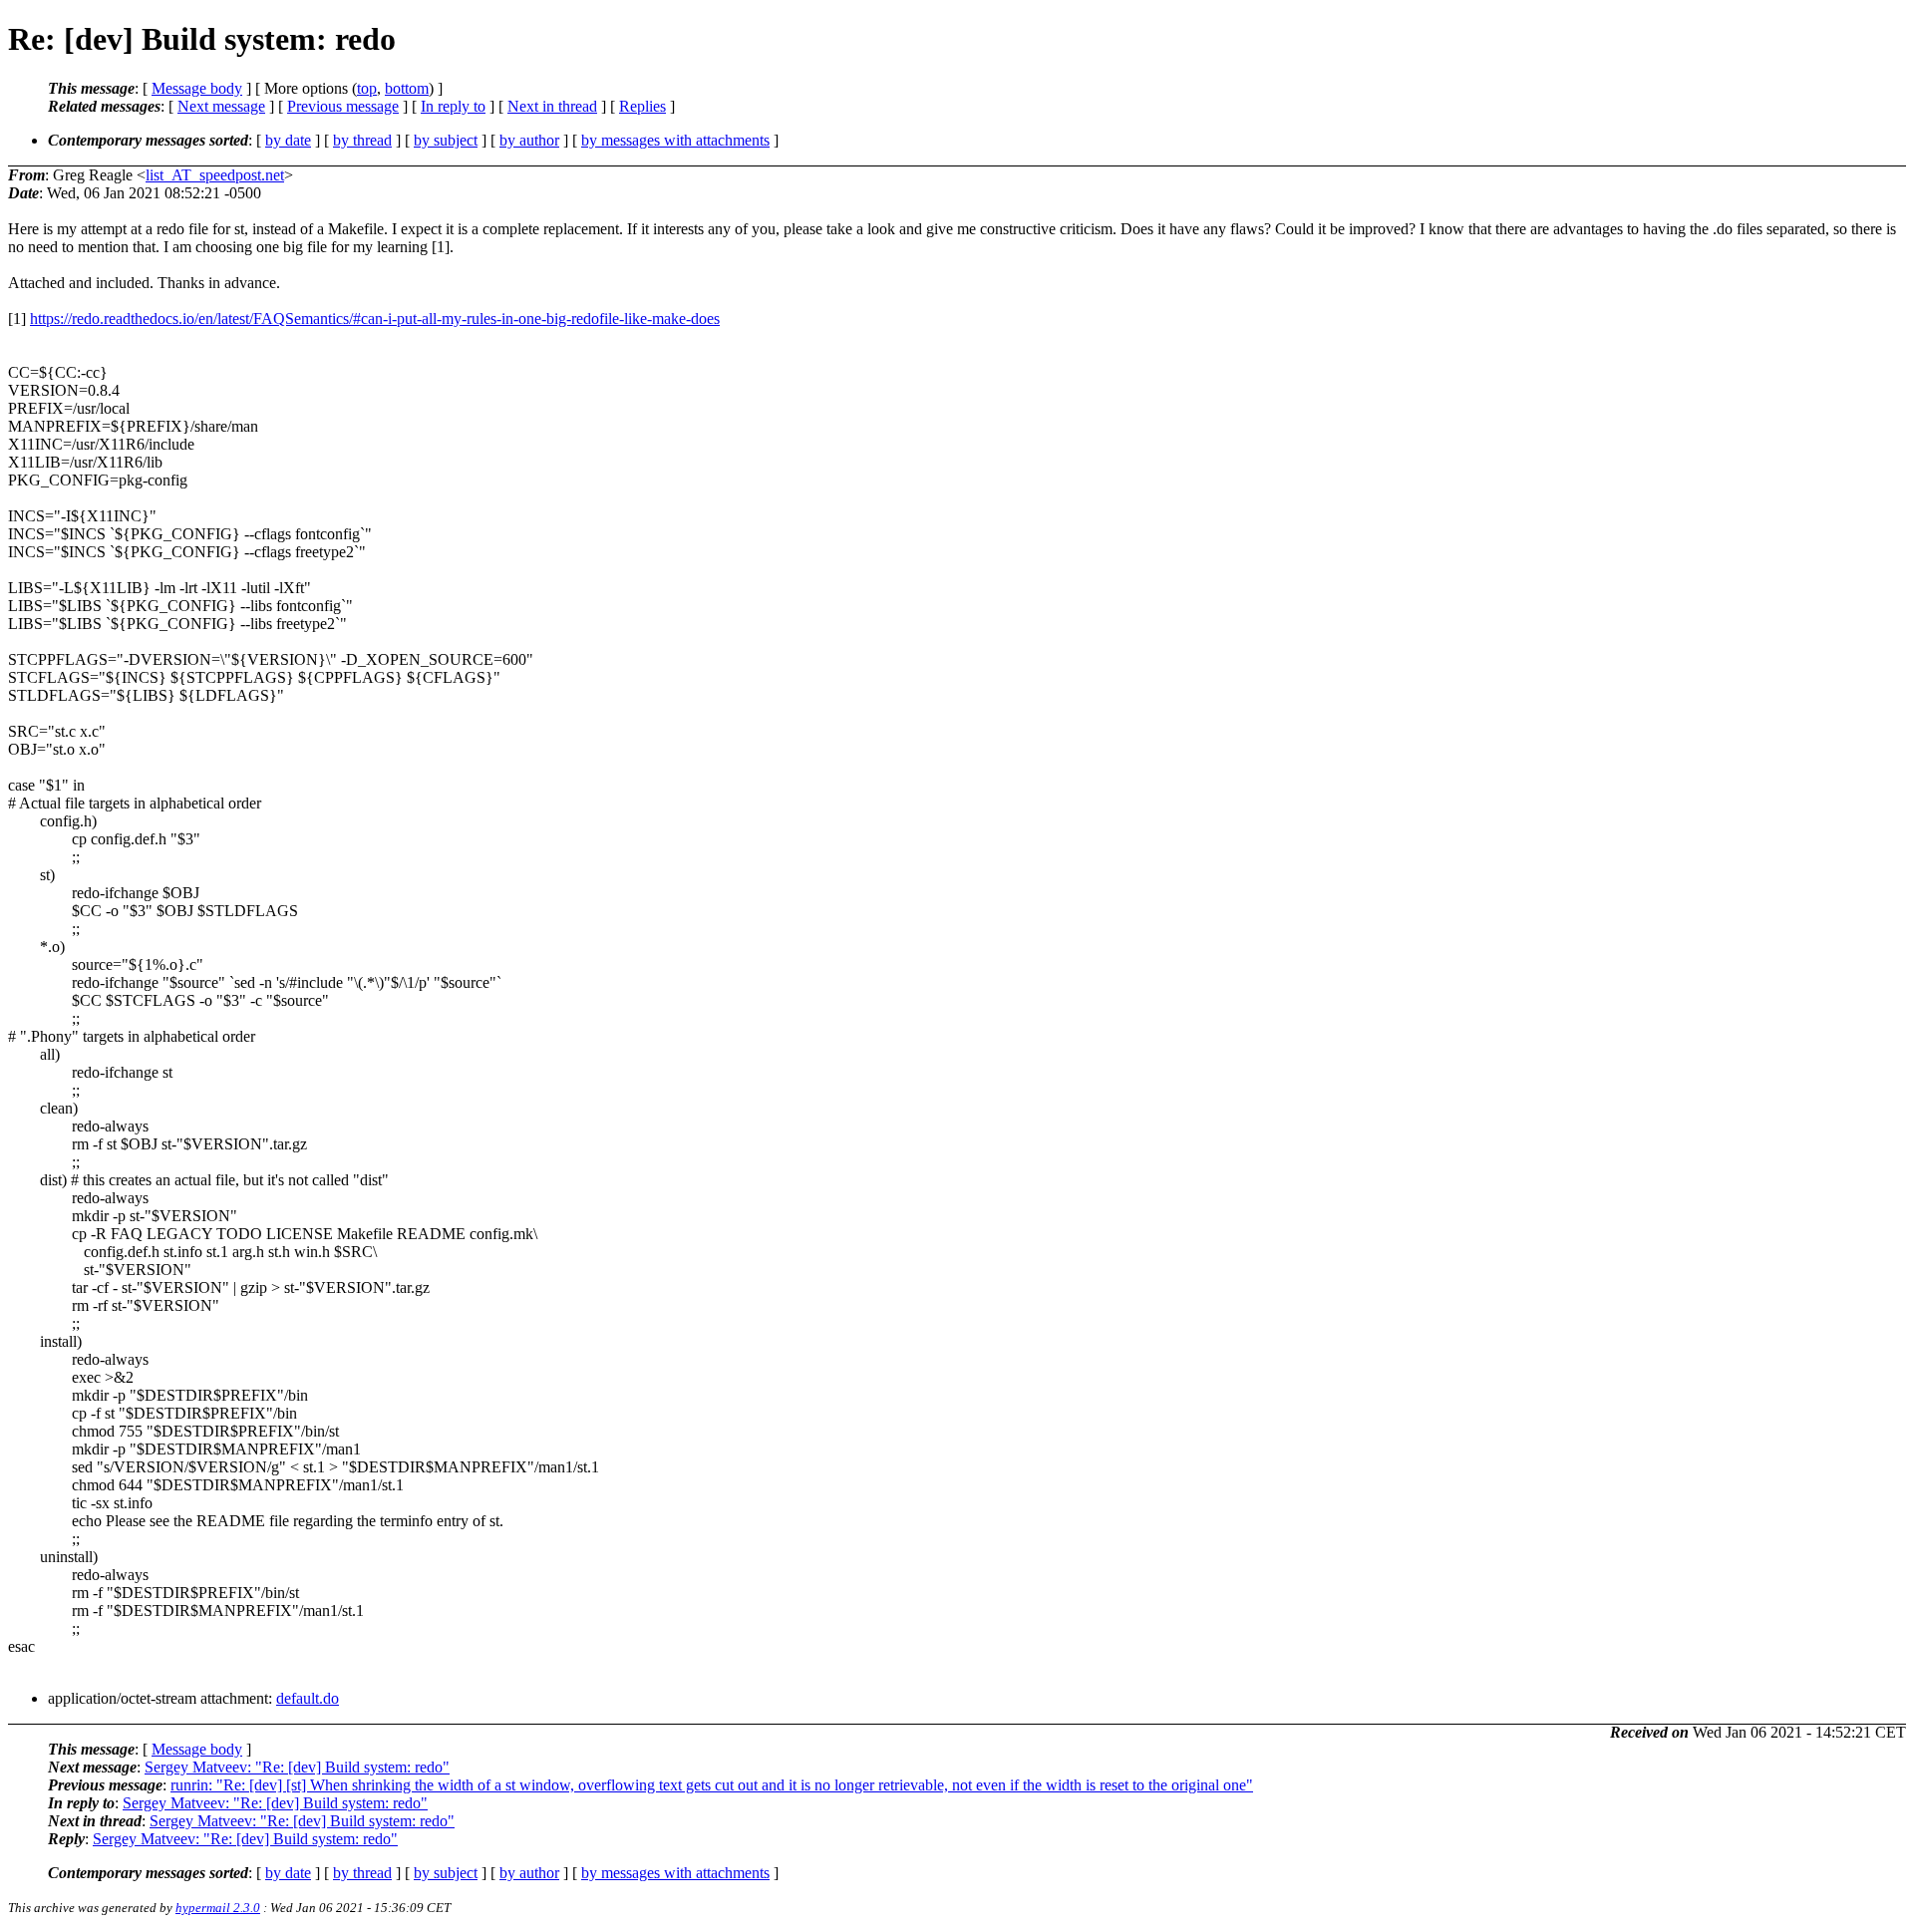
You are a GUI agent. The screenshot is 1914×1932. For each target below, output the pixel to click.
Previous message (343, 106)
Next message (221, 106)
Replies (642, 106)
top (367, 88)
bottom (407, 88)
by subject (446, 140)
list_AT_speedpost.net (215, 175)
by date (288, 140)
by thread (362, 140)
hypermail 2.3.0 (218, 1908)
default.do (308, 1698)
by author (529, 140)
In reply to (453, 106)
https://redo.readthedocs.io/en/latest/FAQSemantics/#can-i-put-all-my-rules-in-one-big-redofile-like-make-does (375, 319)
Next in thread (552, 106)
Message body (197, 88)
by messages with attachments (675, 140)
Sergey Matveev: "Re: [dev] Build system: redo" (297, 1767)
